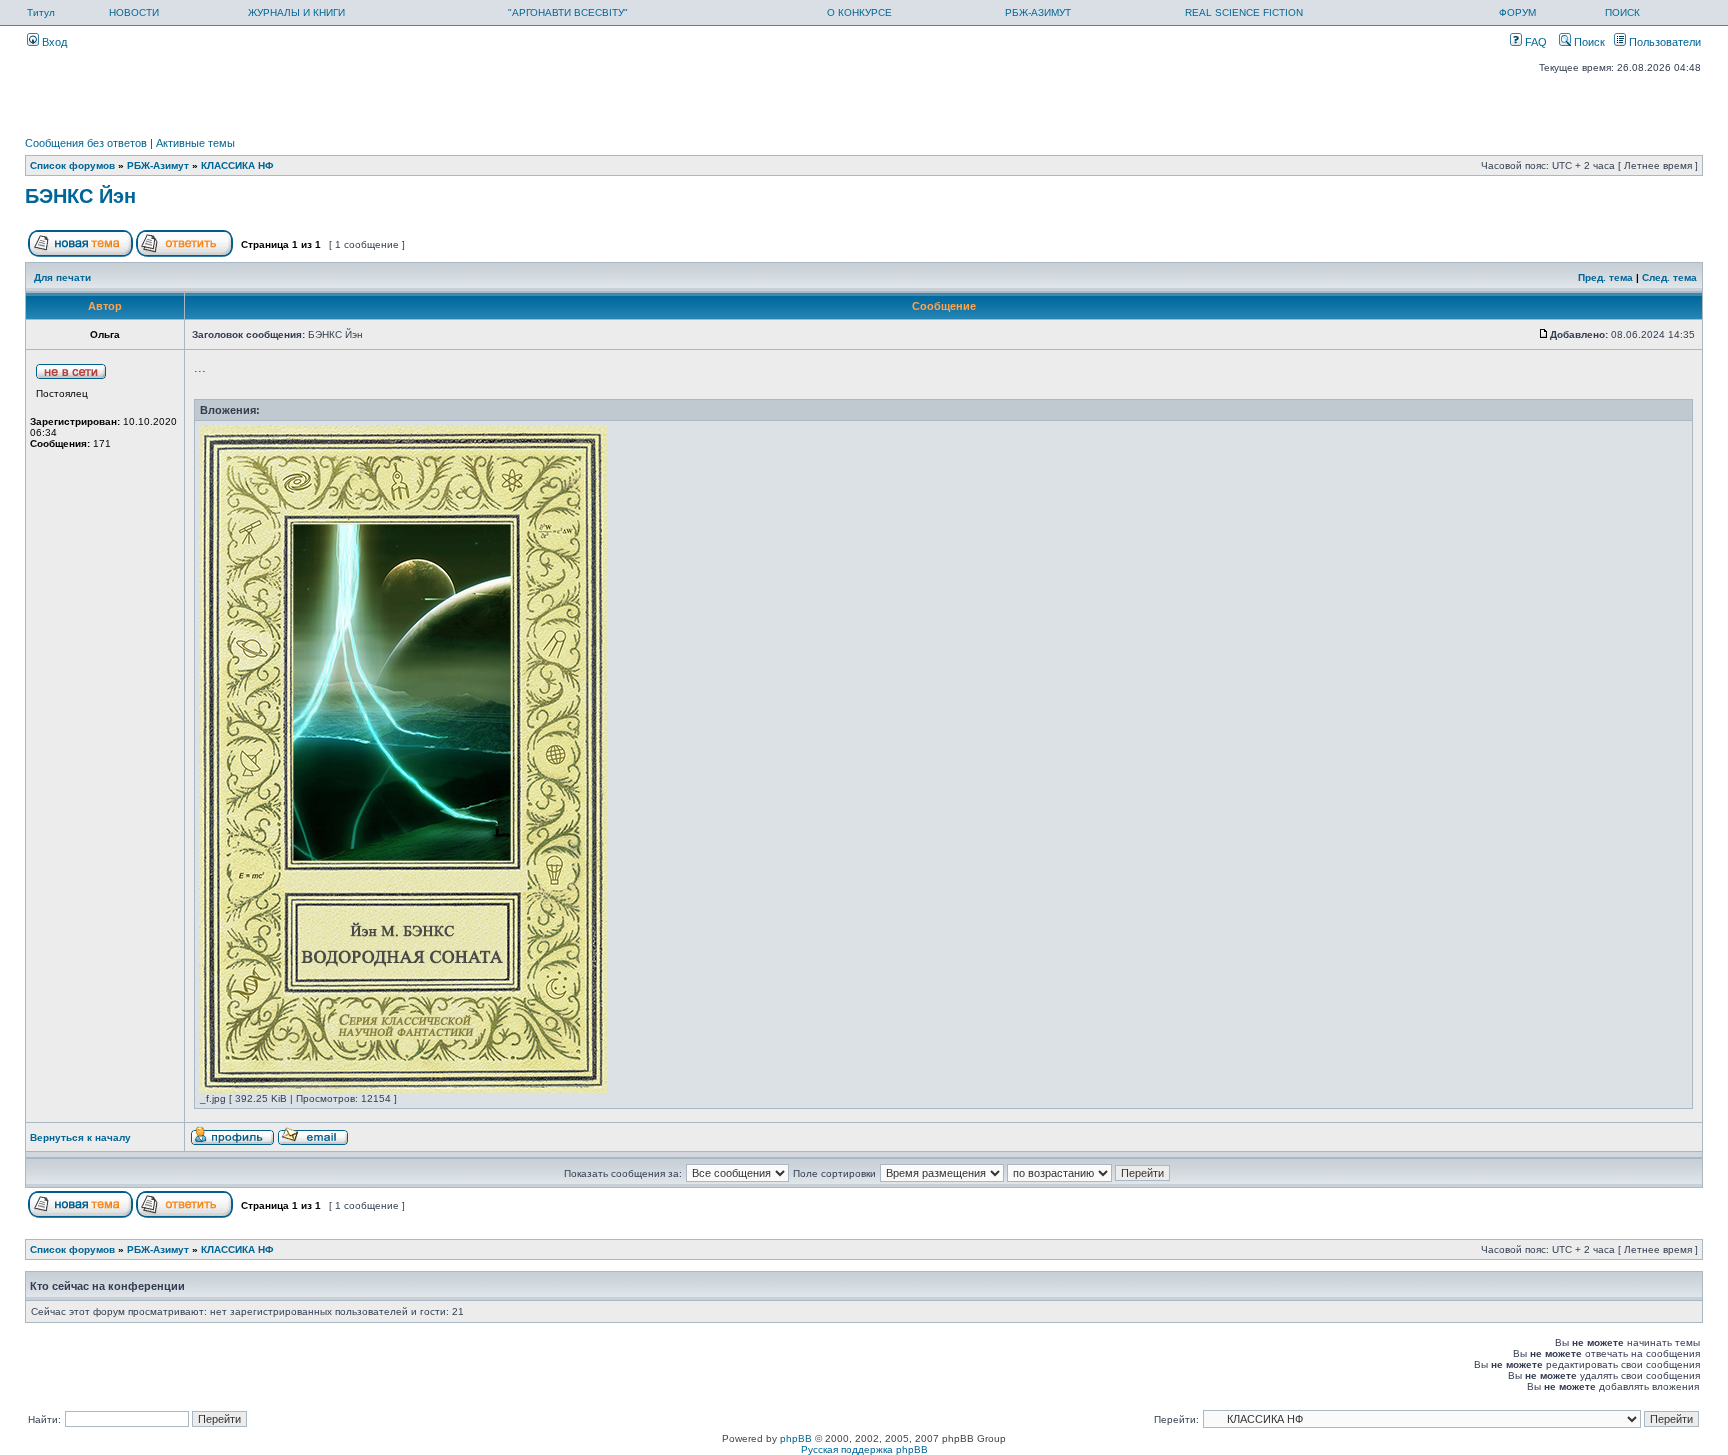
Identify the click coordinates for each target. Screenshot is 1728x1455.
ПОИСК (1622, 12)
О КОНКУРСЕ (859, 12)
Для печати (62, 277)
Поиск (1588, 42)
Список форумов (72, 165)
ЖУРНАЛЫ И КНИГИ (296, 12)
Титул (41, 12)
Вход (53, 42)
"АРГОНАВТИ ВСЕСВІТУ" (568, 12)
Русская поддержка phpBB (864, 1449)
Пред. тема (1605, 277)
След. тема (1669, 277)
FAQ (1534, 42)
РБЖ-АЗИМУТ (1038, 12)
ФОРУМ (1517, 12)
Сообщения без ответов (86, 143)
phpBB (796, 1438)
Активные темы (195, 143)
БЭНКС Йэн (80, 196)
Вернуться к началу (80, 1137)
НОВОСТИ (134, 12)
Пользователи (1663, 42)
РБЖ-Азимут (158, 165)
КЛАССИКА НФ (237, 165)
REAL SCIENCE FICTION (1244, 12)
